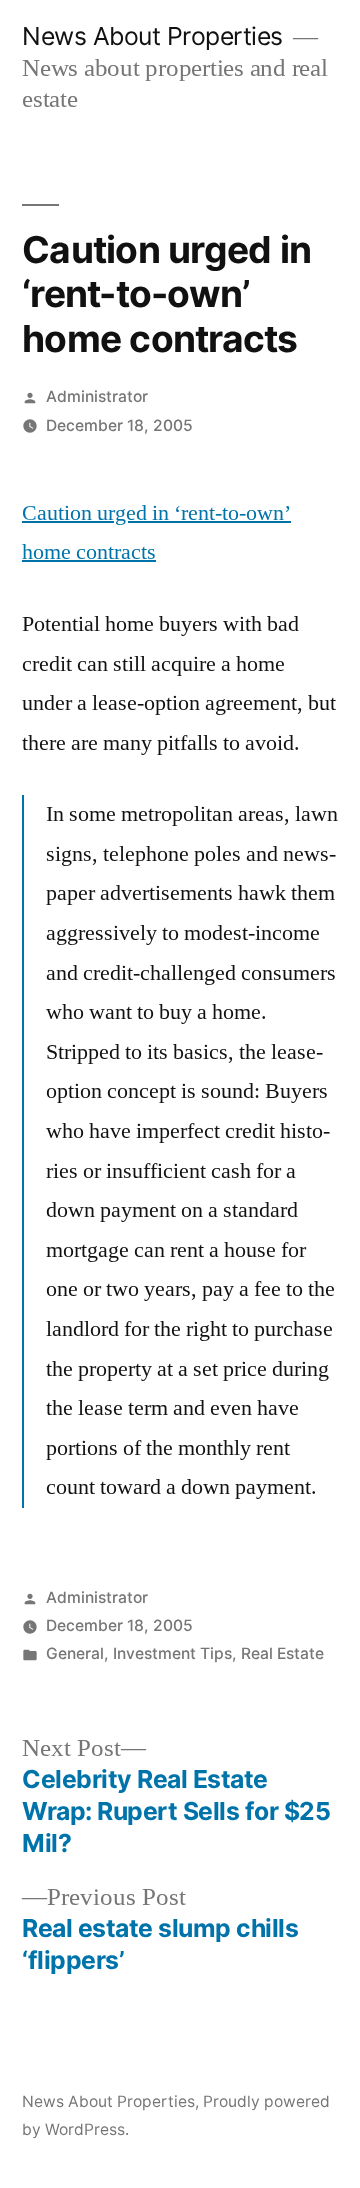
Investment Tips (172, 1653)
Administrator (97, 396)
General (75, 1653)
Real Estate (282, 1653)
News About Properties (152, 36)
